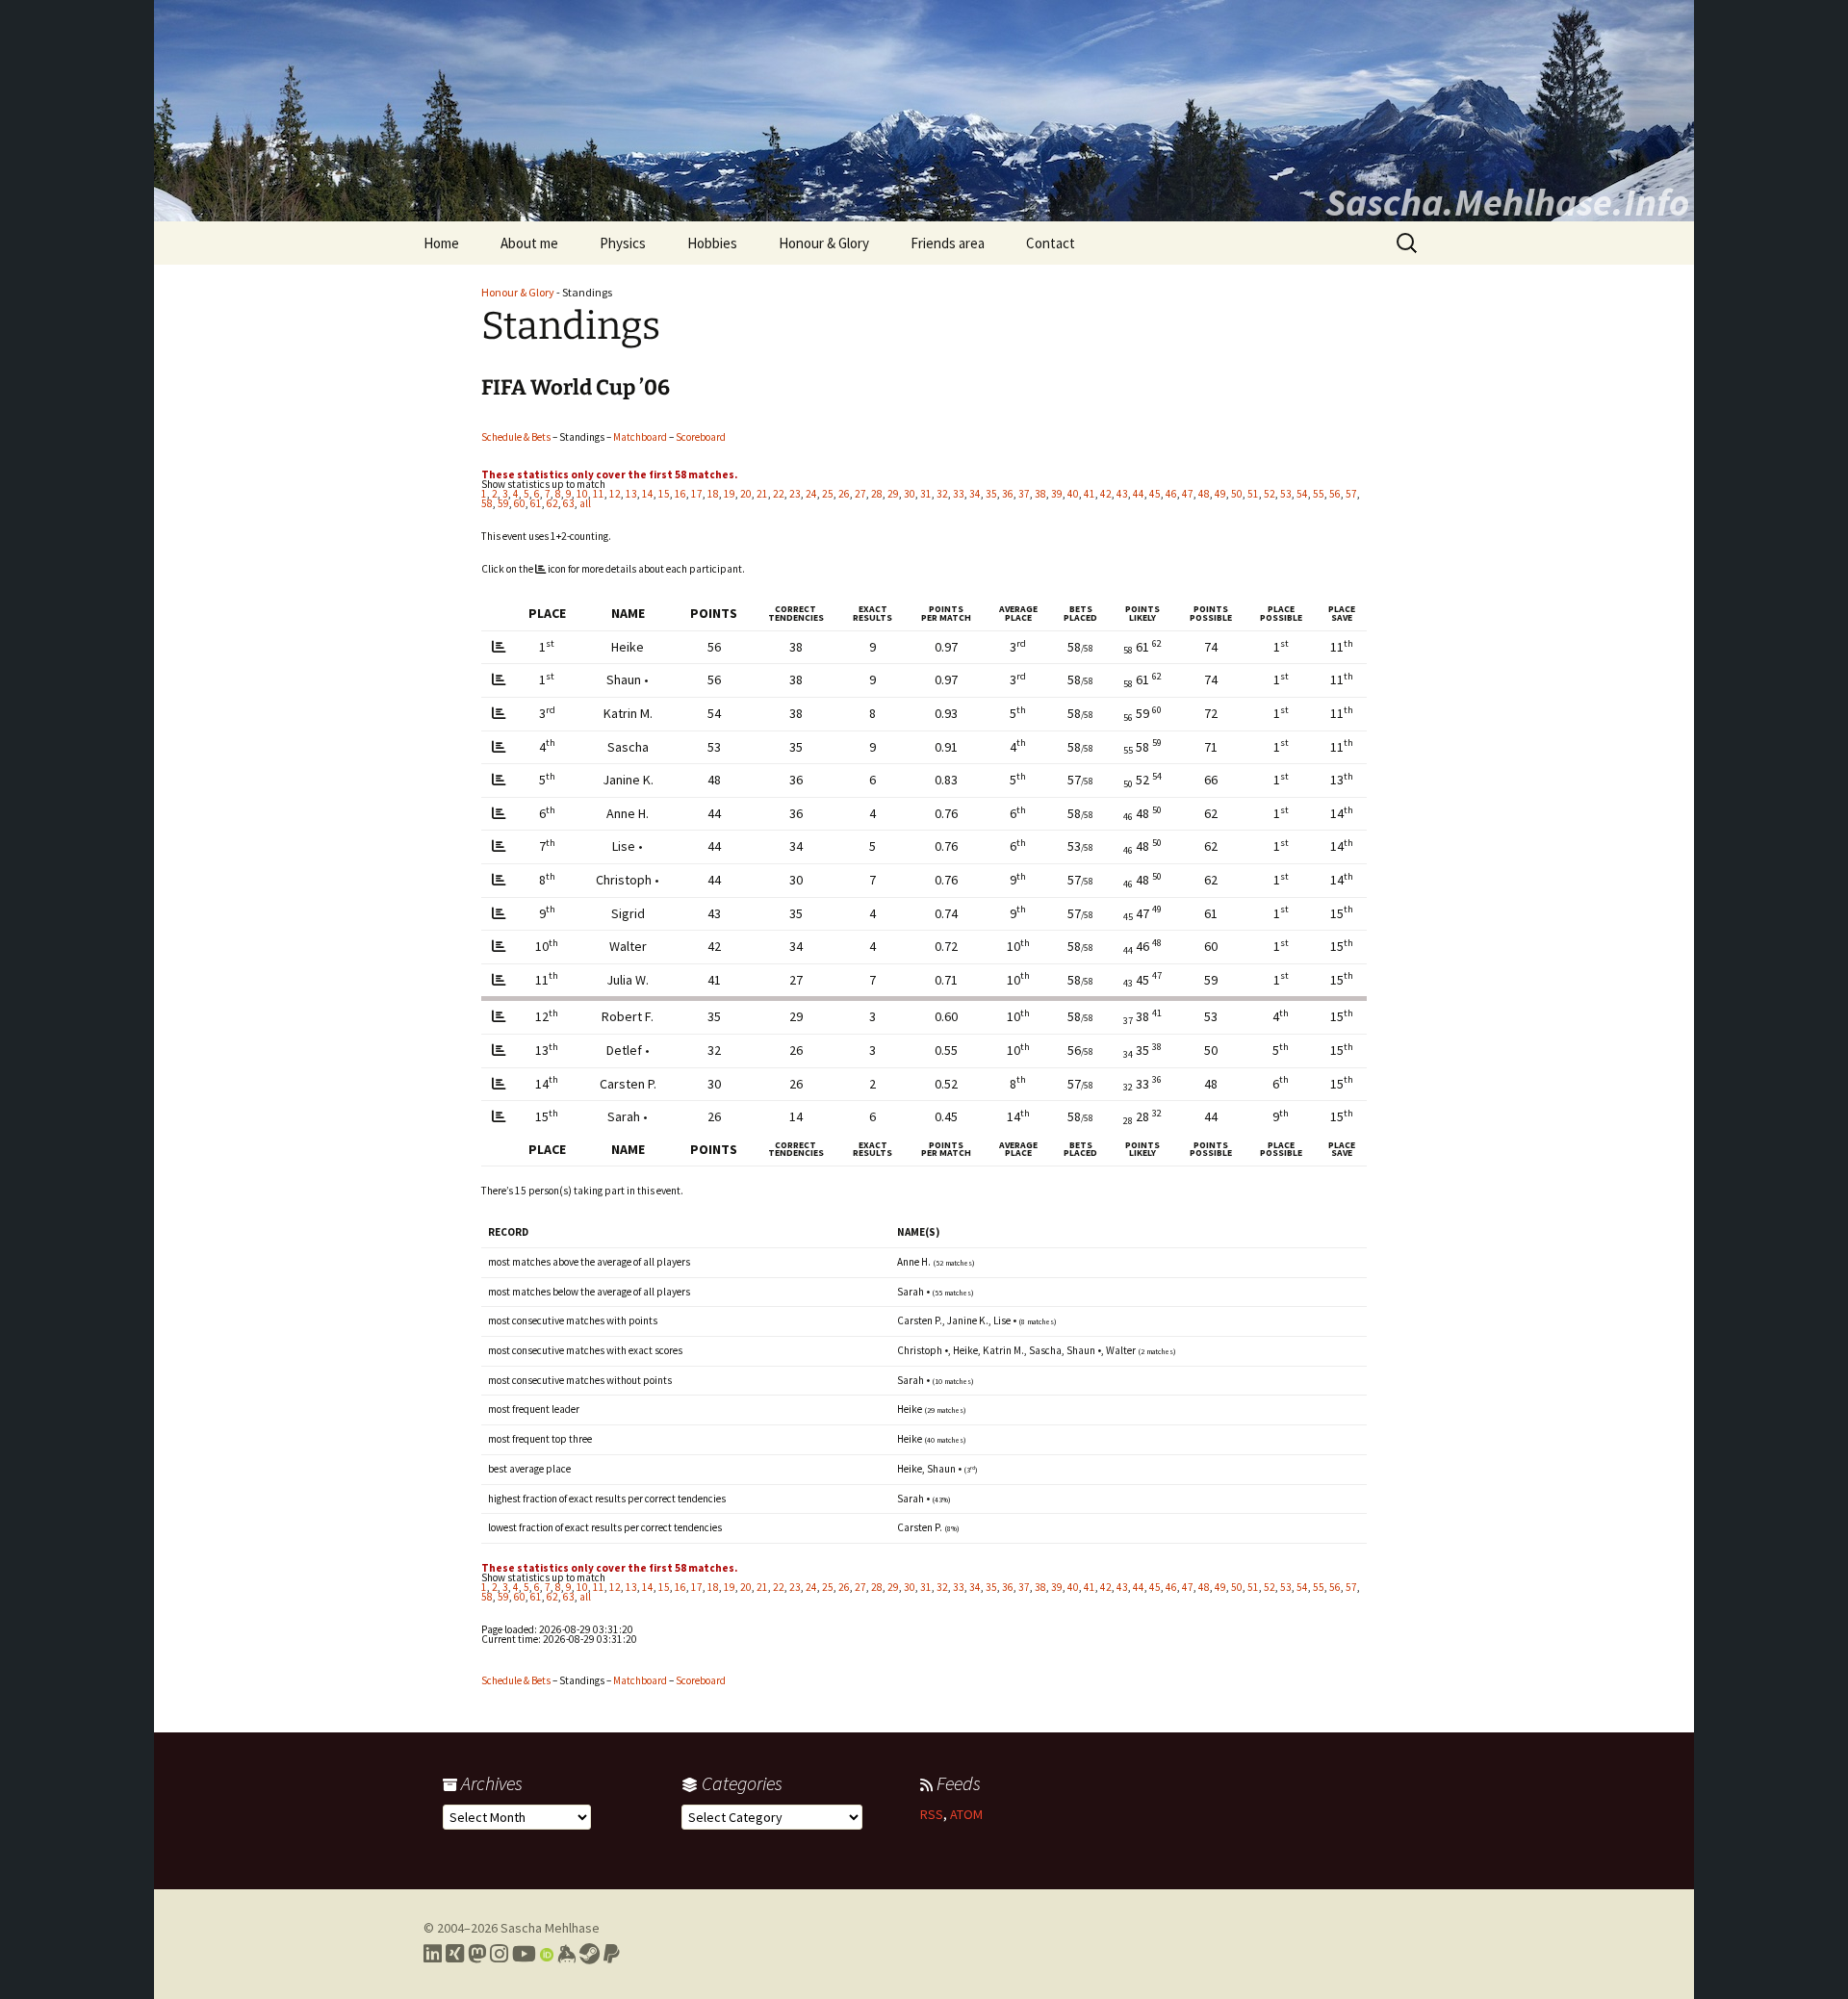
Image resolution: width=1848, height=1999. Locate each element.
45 (1155, 494)
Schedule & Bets (516, 437)
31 (926, 494)
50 (1237, 494)
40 (1073, 494)
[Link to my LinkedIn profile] (433, 1954)
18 (713, 494)
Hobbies (712, 243)
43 (1122, 494)
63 (569, 503)
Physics (623, 243)
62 (552, 503)
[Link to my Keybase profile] (566, 1954)
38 (1040, 494)
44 (1139, 494)
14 (648, 494)
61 (536, 503)
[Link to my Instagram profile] (499, 1954)
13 (631, 494)
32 (942, 494)
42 (1106, 494)
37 (1024, 494)
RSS (932, 1814)
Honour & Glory (824, 243)
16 (680, 494)
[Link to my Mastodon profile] (477, 1954)
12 (615, 494)
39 (1057, 494)
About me (529, 243)
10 (582, 494)
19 (730, 494)
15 (664, 494)
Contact (1051, 243)
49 (1220, 494)
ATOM (966, 1814)
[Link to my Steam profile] (590, 1954)
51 (1253, 494)
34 (975, 494)
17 (697, 494)
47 (1188, 494)
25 (828, 494)
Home (441, 243)
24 (811, 494)
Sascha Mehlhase (550, 1928)
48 (1204, 494)
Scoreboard (701, 437)
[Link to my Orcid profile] (547, 1954)
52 (1270, 494)
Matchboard (640, 437)
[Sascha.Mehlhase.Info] (924, 111)
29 (893, 494)
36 (1008, 494)
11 (599, 494)
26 (844, 494)
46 (1171, 494)
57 (1351, 494)
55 (1319, 494)
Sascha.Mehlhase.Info (1507, 202)
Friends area (948, 243)
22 (779, 494)
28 (877, 494)
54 (1302, 494)
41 (1090, 494)
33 (959, 494)
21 (762, 494)
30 (910, 494)
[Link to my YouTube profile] (524, 1954)
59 (503, 503)
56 (1335, 494)
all (585, 503)
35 (991, 494)
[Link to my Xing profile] (455, 1954)
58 (487, 503)
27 (860, 494)
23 (795, 494)
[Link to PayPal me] (612, 1954)
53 (1286, 494)
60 (520, 503)
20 (746, 494)
